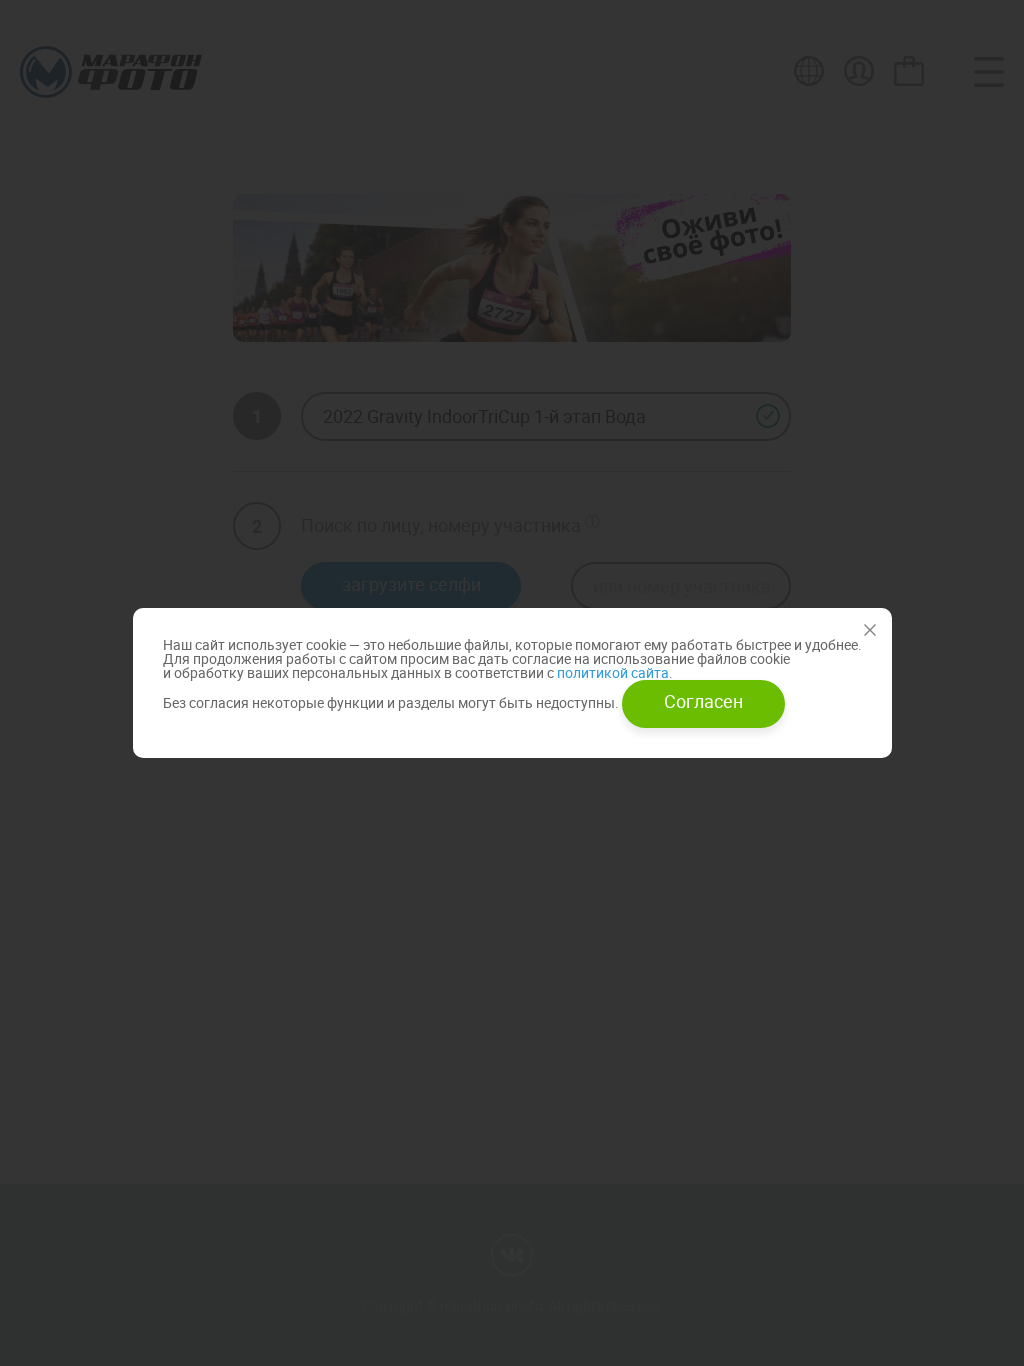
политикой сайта (611, 672)
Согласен (703, 701)
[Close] (870, 630)
